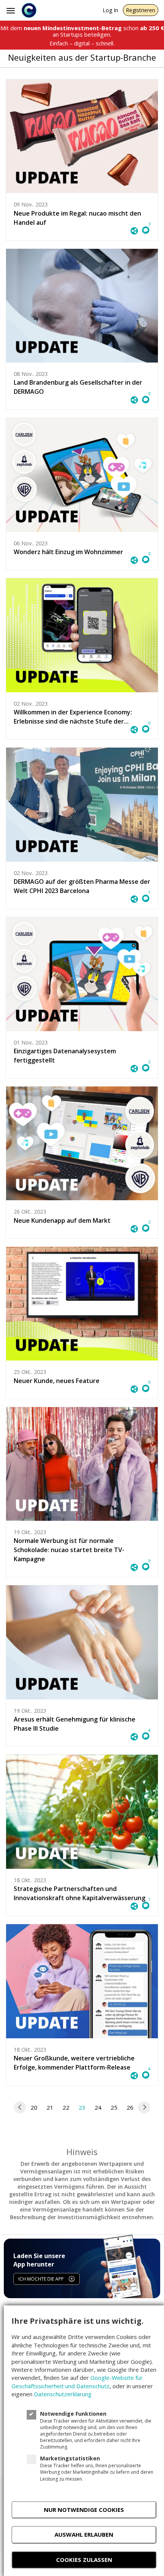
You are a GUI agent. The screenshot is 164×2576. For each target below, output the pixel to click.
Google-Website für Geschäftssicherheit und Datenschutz (77, 2382)
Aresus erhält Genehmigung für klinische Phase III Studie (75, 1724)
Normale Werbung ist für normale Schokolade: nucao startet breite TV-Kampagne (69, 1550)
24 (98, 2107)
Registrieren (141, 10)
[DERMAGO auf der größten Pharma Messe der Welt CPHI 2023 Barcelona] (82, 805)
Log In (110, 10)
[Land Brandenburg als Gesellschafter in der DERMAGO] (82, 306)
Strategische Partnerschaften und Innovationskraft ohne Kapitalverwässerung (80, 1893)
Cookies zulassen (84, 2560)
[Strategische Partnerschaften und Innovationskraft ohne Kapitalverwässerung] (82, 1812)
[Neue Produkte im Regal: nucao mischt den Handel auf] (82, 136)
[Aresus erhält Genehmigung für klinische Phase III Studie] (82, 1642)
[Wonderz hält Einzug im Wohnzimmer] (82, 475)
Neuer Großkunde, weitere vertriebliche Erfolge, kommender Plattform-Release (74, 2063)
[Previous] (20, 2107)
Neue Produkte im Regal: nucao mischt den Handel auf (77, 218)
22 (66, 2107)
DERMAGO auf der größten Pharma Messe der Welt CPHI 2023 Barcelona (82, 886)
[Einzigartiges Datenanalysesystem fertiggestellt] (82, 974)
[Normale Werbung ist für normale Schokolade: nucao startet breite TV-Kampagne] (82, 1464)
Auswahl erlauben (84, 2534)
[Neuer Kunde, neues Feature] (82, 1304)
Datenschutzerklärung (63, 2394)
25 (114, 2107)
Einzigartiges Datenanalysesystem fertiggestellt (65, 1056)
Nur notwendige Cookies (84, 2510)
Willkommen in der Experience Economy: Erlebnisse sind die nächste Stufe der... (73, 717)
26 (130, 2107)
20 (34, 2107)
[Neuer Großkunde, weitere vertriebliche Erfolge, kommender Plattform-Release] (82, 1981)
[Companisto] (29, 10)
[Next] (144, 2107)
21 (50, 2107)
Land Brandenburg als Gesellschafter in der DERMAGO (78, 387)
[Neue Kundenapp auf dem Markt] (82, 1144)
